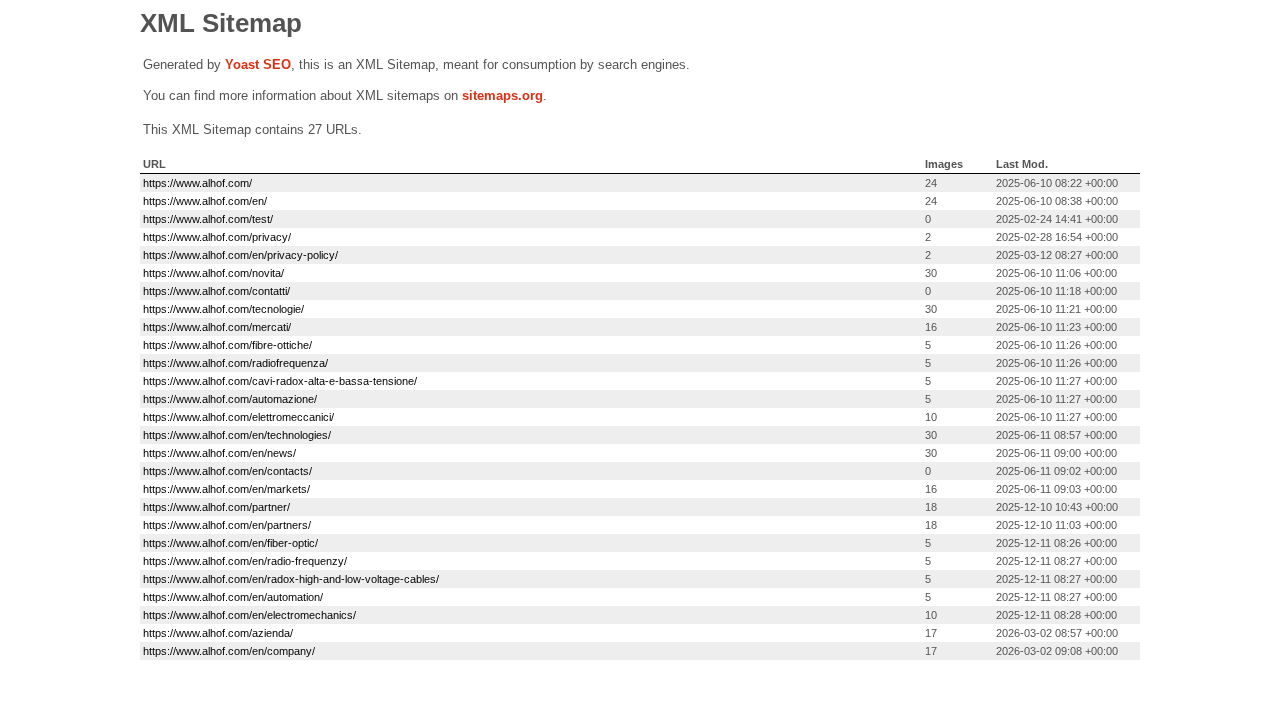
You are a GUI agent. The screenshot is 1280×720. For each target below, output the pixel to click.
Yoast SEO (258, 64)
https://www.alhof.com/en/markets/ (226, 489)
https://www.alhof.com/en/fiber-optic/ (230, 543)
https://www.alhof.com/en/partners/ (227, 525)
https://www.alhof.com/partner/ (216, 507)
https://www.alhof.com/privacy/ (217, 237)
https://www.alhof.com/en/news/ (219, 453)
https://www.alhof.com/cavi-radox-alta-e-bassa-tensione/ (280, 381)
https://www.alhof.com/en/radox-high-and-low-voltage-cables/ (291, 579)
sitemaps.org (502, 95)
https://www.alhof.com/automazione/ (230, 399)
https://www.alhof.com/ (197, 183)
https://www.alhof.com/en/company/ (229, 651)
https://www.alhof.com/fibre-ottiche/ (227, 345)
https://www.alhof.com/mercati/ (217, 327)
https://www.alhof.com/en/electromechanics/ (249, 615)
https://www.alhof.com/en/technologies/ (237, 435)
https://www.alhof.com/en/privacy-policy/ (240, 255)
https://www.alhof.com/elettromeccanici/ (238, 417)
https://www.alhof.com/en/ (205, 201)
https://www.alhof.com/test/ (208, 219)
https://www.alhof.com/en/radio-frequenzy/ (245, 561)
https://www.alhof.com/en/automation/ (233, 597)
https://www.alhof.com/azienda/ (218, 633)
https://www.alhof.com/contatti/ (216, 291)
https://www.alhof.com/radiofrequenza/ (235, 363)
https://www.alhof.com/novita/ (213, 273)
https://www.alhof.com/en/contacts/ (227, 471)
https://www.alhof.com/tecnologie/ (223, 309)
